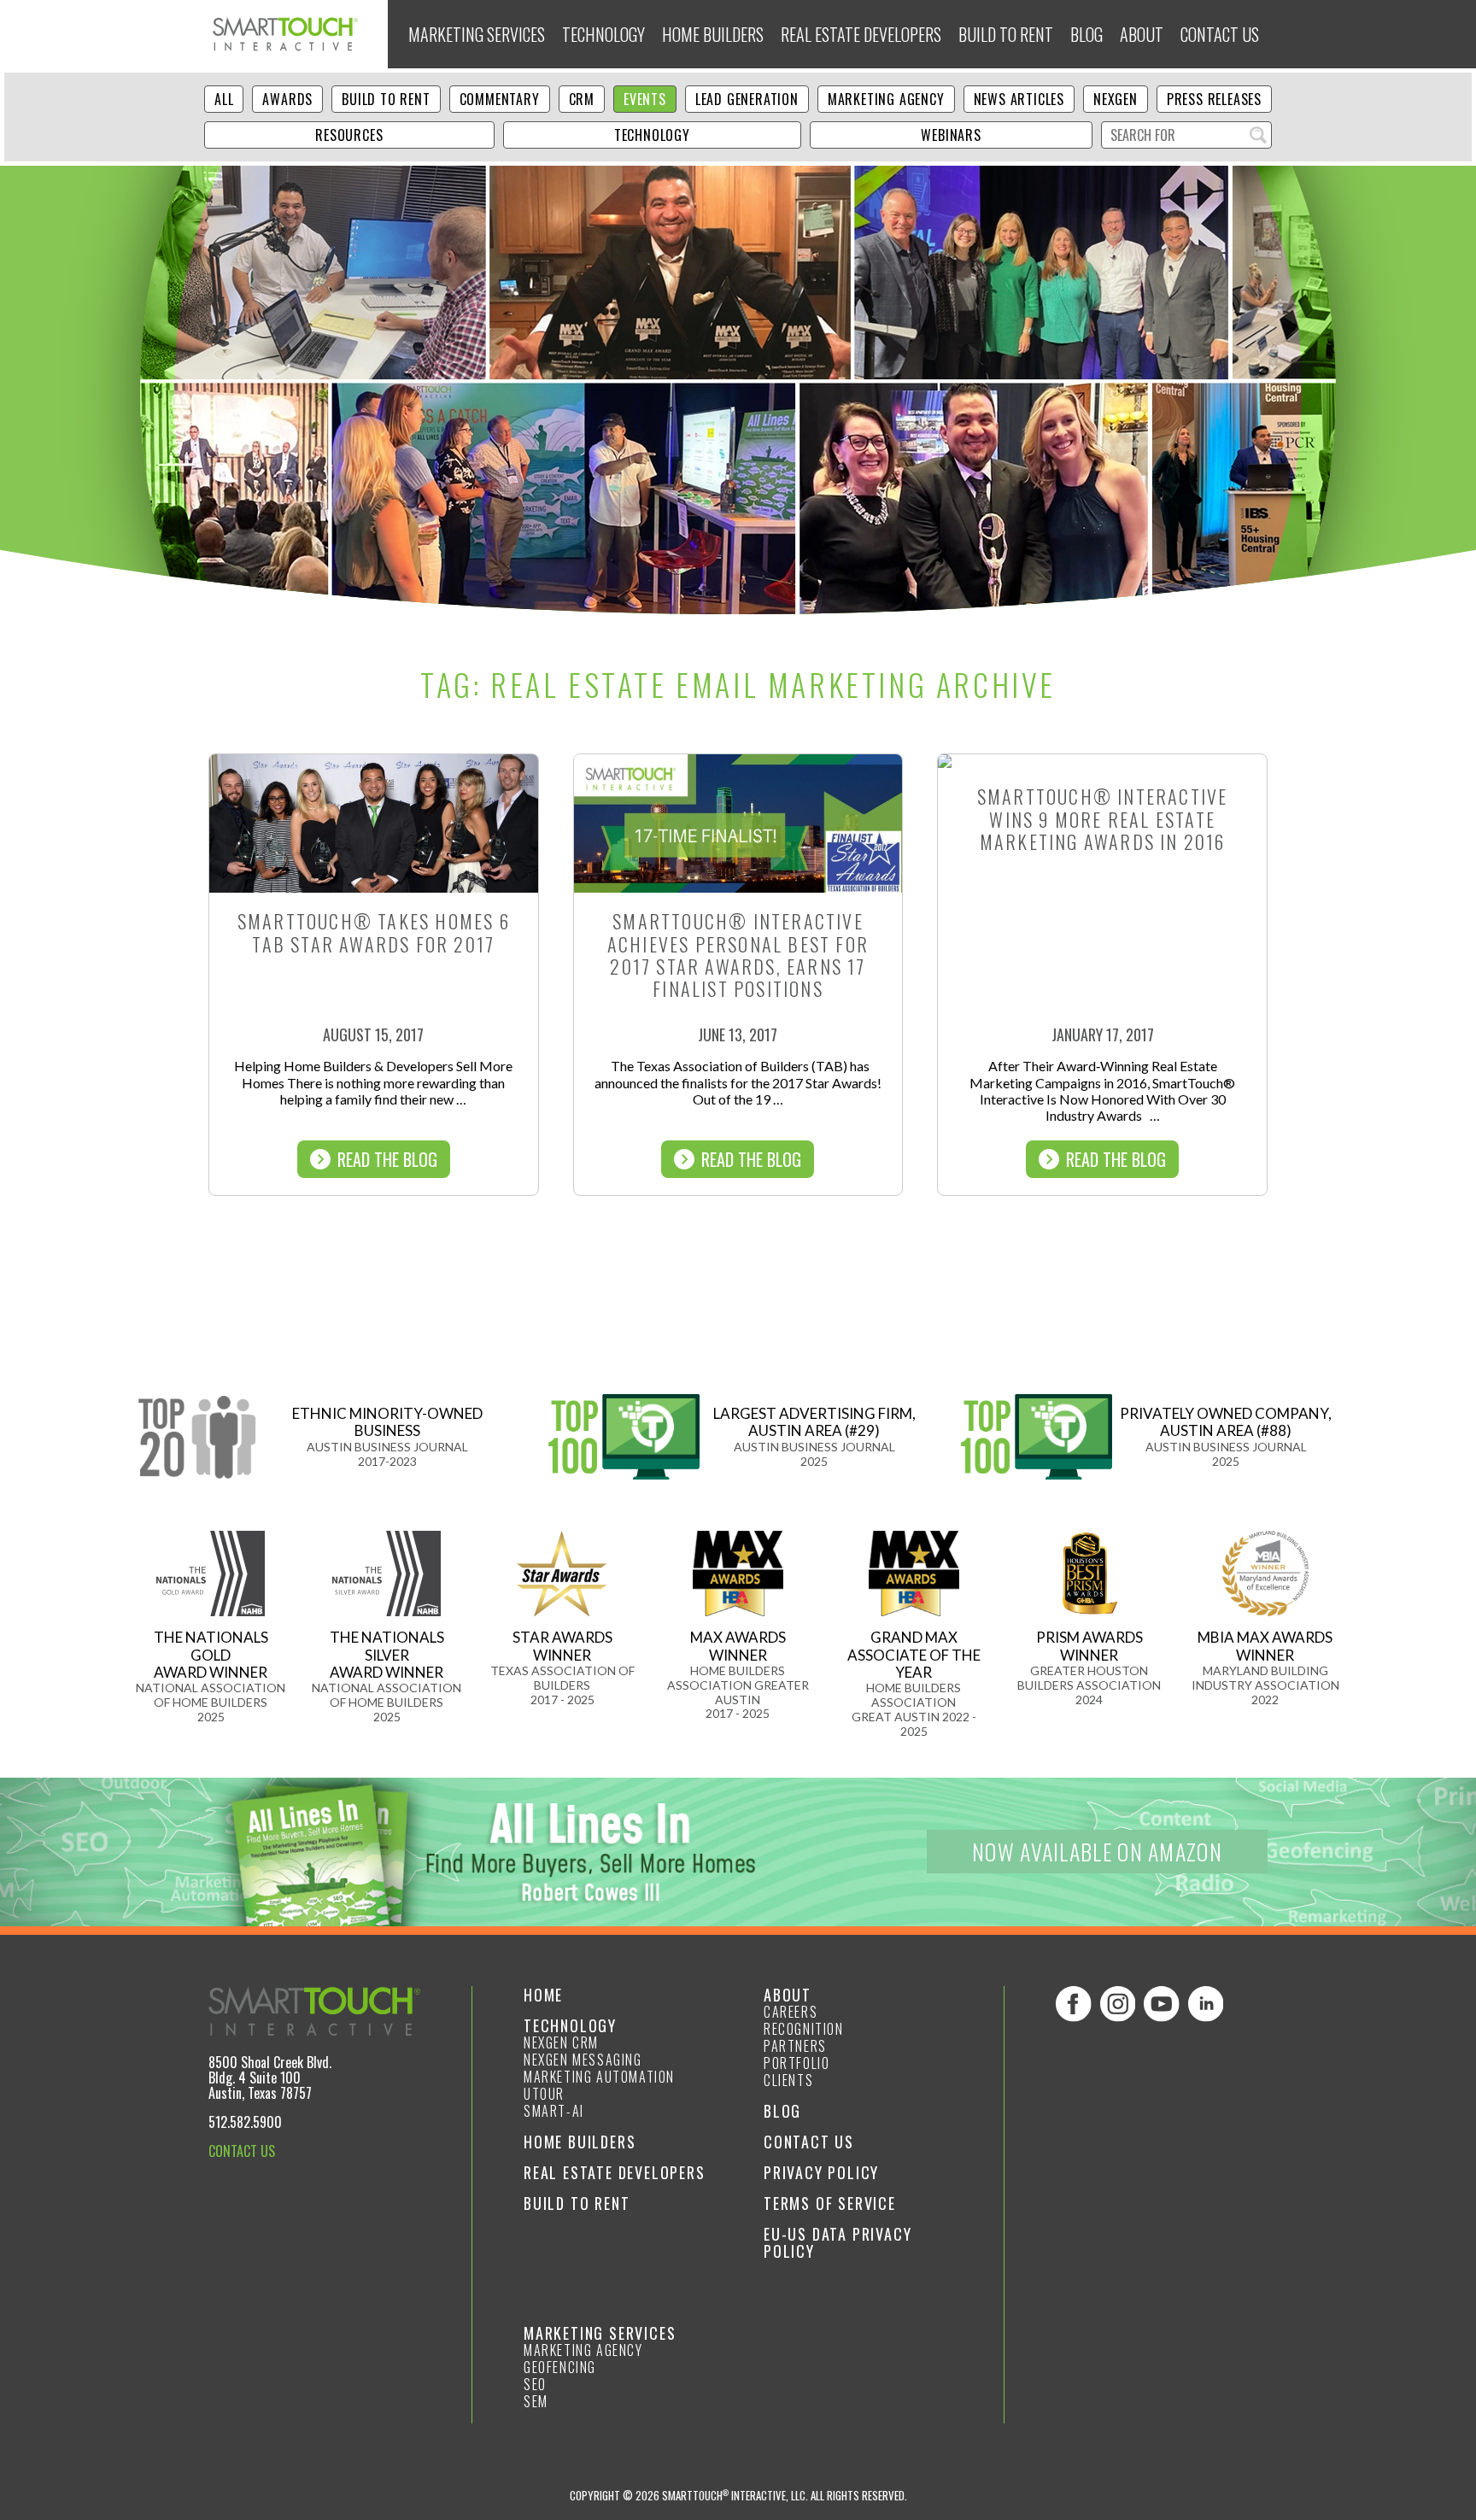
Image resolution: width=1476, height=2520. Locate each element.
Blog (1086, 34)
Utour (544, 2094)
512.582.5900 (245, 2122)
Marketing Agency (886, 99)
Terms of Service (830, 2203)
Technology (603, 34)
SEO (535, 2384)
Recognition (804, 2029)
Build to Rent (1006, 34)
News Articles (1019, 99)
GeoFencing (560, 2367)
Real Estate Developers (861, 34)
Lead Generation (747, 99)
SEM (536, 2401)
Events (645, 99)
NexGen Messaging (583, 2060)
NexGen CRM (561, 2042)
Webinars (951, 135)
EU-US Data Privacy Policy (838, 2242)
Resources (349, 135)
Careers (791, 2012)
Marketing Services (477, 34)
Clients (788, 2080)
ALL (224, 99)
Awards (287, 99)
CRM (582, 99)
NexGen (1116, 99)
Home (543, 1995)
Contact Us (1220, 34)
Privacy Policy (821, 2172)
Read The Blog (387, 1159)
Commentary (500, 99)
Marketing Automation (599, 2077)
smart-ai (554, 2111)
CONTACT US (242, 2151)
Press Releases (1214, 99)
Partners (795, 2046)
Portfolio (797, 2063)
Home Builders (713, 34)
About (1142, 34)
